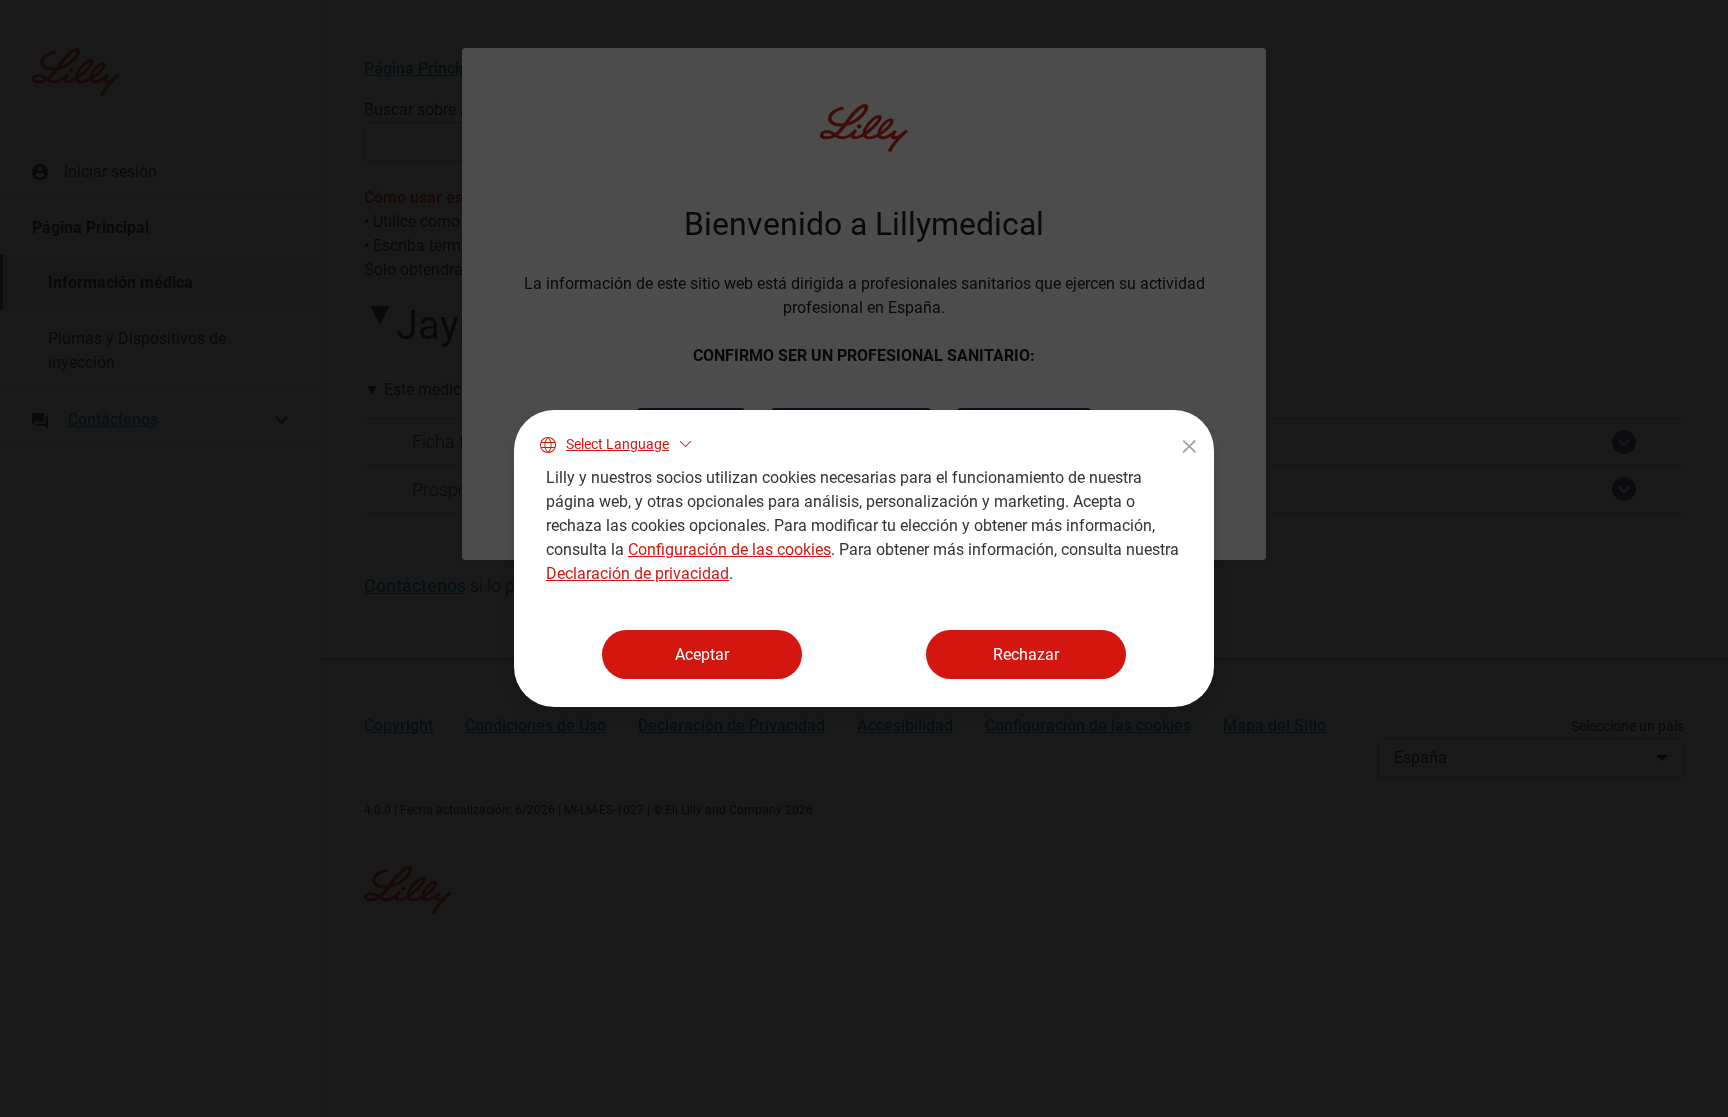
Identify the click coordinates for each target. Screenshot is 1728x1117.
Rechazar (1026, 654)
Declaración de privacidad (637, 573)
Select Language (617, 444)
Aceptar (702, 654)
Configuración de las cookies (729, 549)
